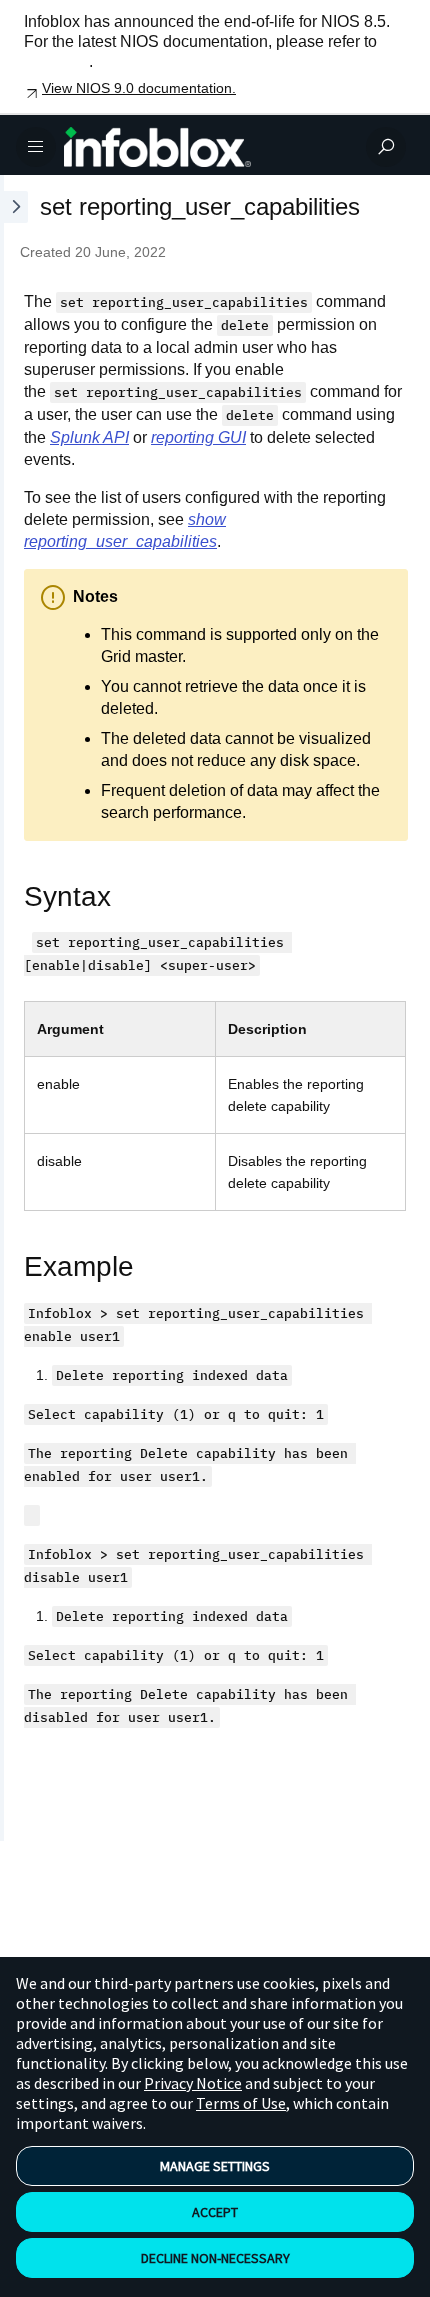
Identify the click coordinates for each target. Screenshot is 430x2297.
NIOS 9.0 (56, 61)
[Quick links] (207, 147)
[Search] (386, 147)
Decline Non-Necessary (215, 2258)
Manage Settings (215, 2166)
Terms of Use (241, 2103)
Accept (215, 2212)
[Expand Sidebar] (14, 1008)
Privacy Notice (193, 2083)
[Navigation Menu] (36, 147)
